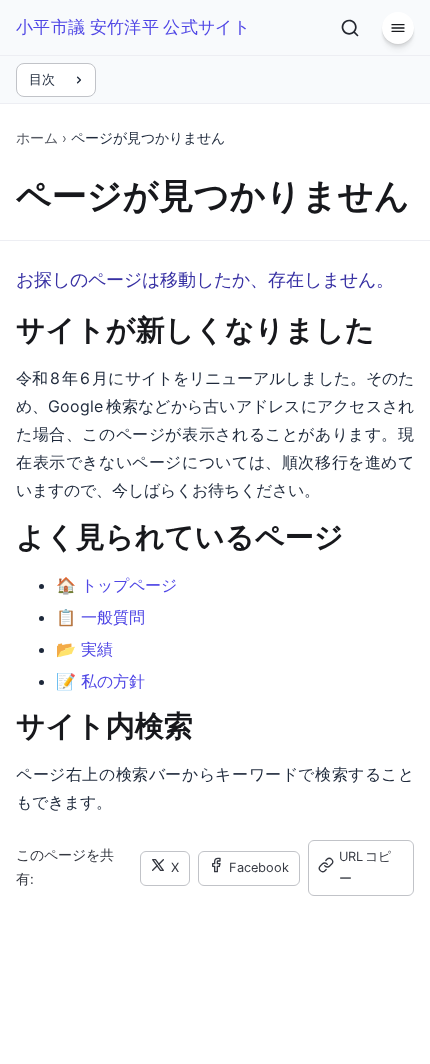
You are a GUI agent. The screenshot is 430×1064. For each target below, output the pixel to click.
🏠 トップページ (116, 585)
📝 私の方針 (100, 681)
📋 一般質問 (100, 617)
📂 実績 (84, 649)
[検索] (350, 28)
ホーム (37, 138)
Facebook (259, 867)
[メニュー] (398, 28)
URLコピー (365, 867)
